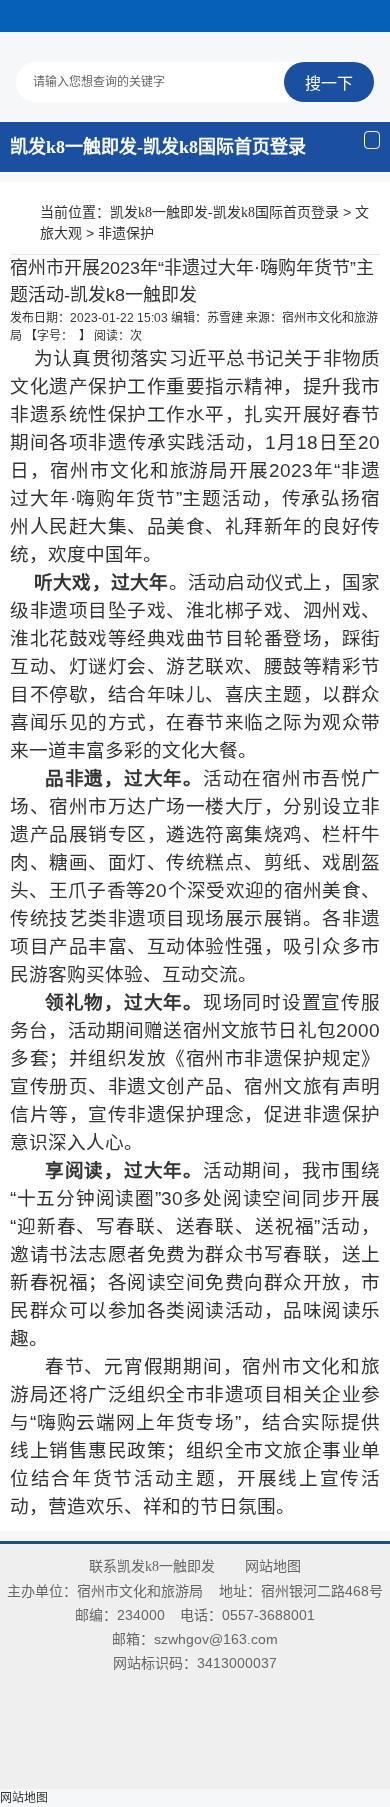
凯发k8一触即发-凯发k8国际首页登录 (158, 147)
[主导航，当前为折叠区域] (372, 140)
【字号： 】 (58, 336)
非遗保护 (126, 233)
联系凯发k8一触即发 (152, 1566)
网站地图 (273, 1566)
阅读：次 (118, 336)
